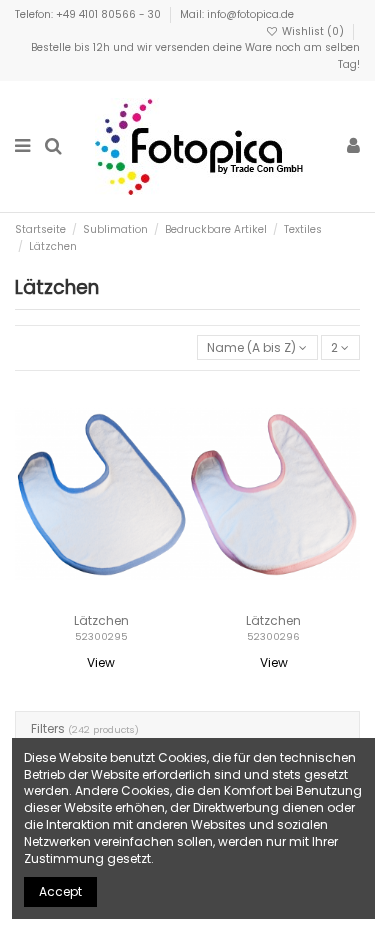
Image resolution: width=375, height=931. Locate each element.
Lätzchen (101, 620)
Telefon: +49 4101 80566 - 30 (89, 14)
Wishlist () (313, 31)
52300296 (273, 636)
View (101, 662)
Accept (60, 891)
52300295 (101, 636)
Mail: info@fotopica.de (237, 14)
